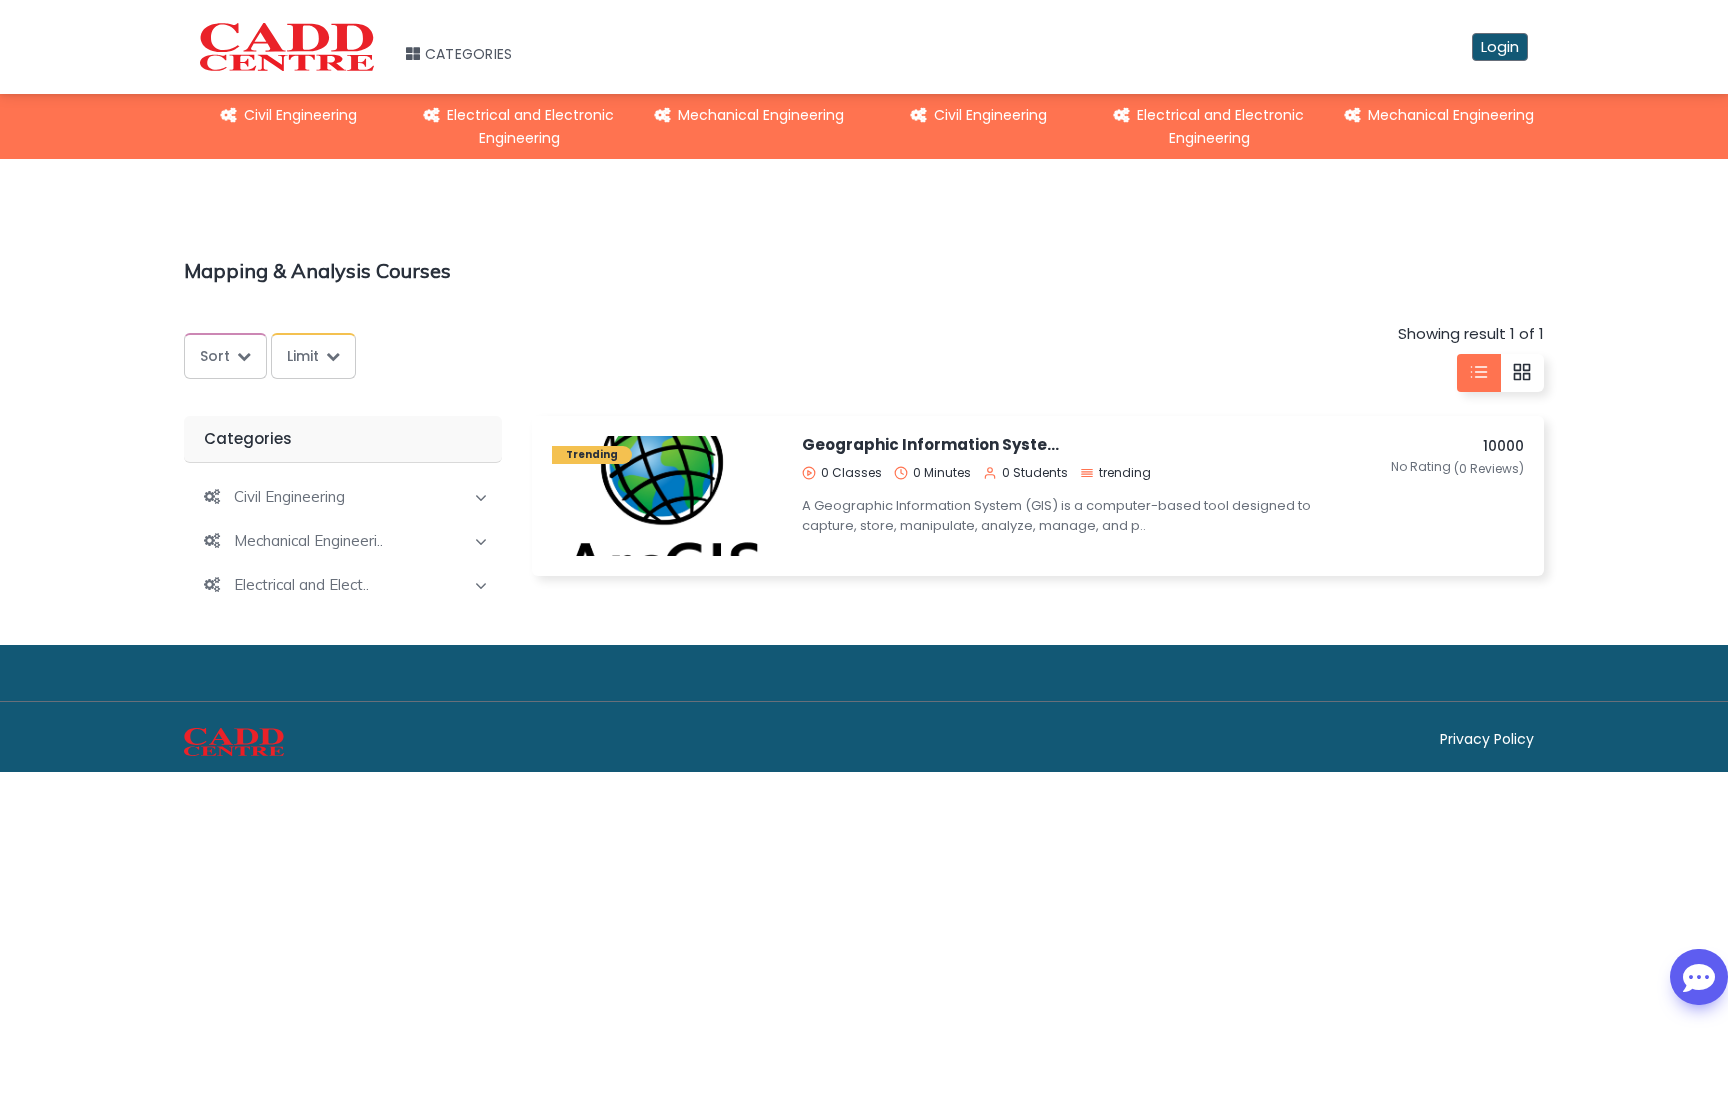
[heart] (750, 531)
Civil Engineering (300, 115)
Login (1500, 46)
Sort (215, 356)
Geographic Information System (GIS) (937, 444)
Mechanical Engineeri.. (308, 541)
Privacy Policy (1487, 739)
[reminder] (750, 495)
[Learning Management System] (234, 751)
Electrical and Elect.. (301, 585)
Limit (303, 356)
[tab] (343, 495)
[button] (274, 496)
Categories (469, 54)
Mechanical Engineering (761, 115)
